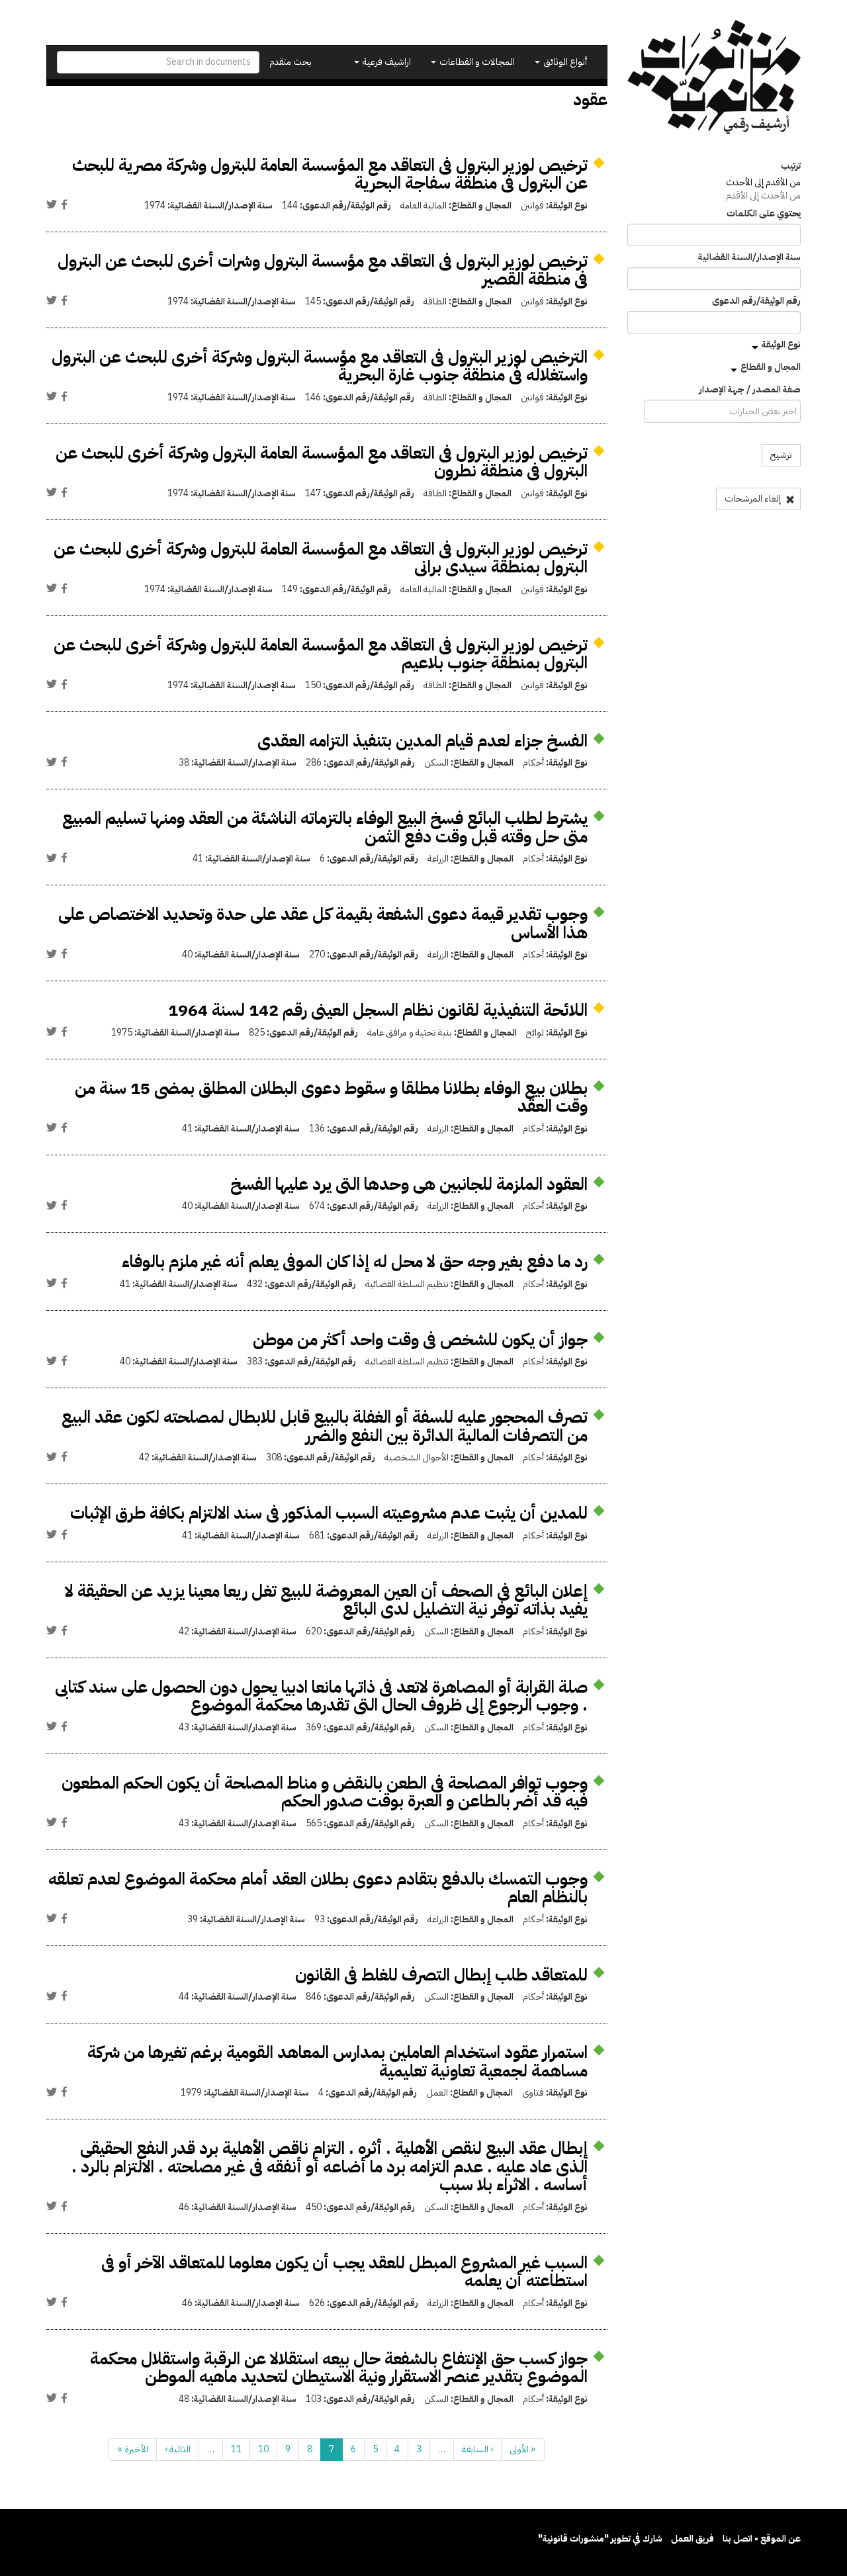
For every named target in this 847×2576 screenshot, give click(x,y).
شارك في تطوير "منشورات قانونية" (600, 2539)
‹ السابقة (477, 2449)
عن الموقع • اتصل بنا (762, 2539)
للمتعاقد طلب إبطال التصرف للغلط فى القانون (441, 1975)
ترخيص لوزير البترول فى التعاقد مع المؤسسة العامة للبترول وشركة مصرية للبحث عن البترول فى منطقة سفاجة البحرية (330, 174)
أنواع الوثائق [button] (564, 62)
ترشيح (781, 455)
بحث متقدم (290, 62)
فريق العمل (692, 2539)
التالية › (178, 2449)
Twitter (52, 204)
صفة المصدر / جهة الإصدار (750, 390)
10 (263, 2449)
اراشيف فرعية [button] (386, 62)
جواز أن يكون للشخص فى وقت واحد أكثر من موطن (420, 1340)
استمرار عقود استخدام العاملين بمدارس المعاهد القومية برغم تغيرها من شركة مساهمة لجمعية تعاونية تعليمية (337, 2062)
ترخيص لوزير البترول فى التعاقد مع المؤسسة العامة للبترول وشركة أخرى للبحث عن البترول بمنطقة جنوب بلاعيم (321, 654)
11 (236, 2449)
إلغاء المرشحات (754, 499)
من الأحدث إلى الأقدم (763, 196)
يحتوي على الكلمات (764, 214)
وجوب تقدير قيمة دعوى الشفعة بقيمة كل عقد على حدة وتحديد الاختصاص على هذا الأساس (323, 923)
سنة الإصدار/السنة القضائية (749, 257)
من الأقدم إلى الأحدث (763, 182)
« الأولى (523, 2449)
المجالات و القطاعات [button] (476, 62)
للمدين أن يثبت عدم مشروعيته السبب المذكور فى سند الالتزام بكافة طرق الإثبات (329, 1513)
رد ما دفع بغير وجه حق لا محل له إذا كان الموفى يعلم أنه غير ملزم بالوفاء (355, 1262)
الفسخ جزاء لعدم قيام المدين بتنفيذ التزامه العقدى (423, 741)
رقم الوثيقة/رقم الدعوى (756, 301)
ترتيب (791, 166)
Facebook (64, 204)
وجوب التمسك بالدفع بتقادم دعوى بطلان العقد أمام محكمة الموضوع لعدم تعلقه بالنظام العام (318, 1888)
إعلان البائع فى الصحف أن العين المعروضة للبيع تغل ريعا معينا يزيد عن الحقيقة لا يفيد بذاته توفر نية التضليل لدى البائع (326, 1600)
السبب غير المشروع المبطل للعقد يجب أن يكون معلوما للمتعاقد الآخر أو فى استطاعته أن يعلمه (344, 2272)
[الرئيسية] (714, 77)
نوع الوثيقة (781, 344)
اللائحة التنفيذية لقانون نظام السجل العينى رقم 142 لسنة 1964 (378, 1010)
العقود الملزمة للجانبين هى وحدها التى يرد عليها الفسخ (409, 1184)
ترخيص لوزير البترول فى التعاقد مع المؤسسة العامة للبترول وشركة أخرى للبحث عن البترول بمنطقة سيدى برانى (321, 558)
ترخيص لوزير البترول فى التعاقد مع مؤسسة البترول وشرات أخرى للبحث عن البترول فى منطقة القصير (323, 270)
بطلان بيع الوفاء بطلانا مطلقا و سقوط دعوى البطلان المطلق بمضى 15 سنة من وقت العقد (331, 1097)
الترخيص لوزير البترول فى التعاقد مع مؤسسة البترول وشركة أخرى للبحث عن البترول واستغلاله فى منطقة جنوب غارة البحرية (320, 366)
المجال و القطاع (771, 367)
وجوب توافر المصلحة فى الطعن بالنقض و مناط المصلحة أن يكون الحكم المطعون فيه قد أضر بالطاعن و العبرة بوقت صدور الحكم (325, 1792)
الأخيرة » (133, 2449)
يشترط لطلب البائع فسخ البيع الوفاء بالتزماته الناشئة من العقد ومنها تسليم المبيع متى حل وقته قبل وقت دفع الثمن (325, 827)
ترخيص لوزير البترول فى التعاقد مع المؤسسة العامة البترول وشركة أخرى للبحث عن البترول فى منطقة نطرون (322, 462)
